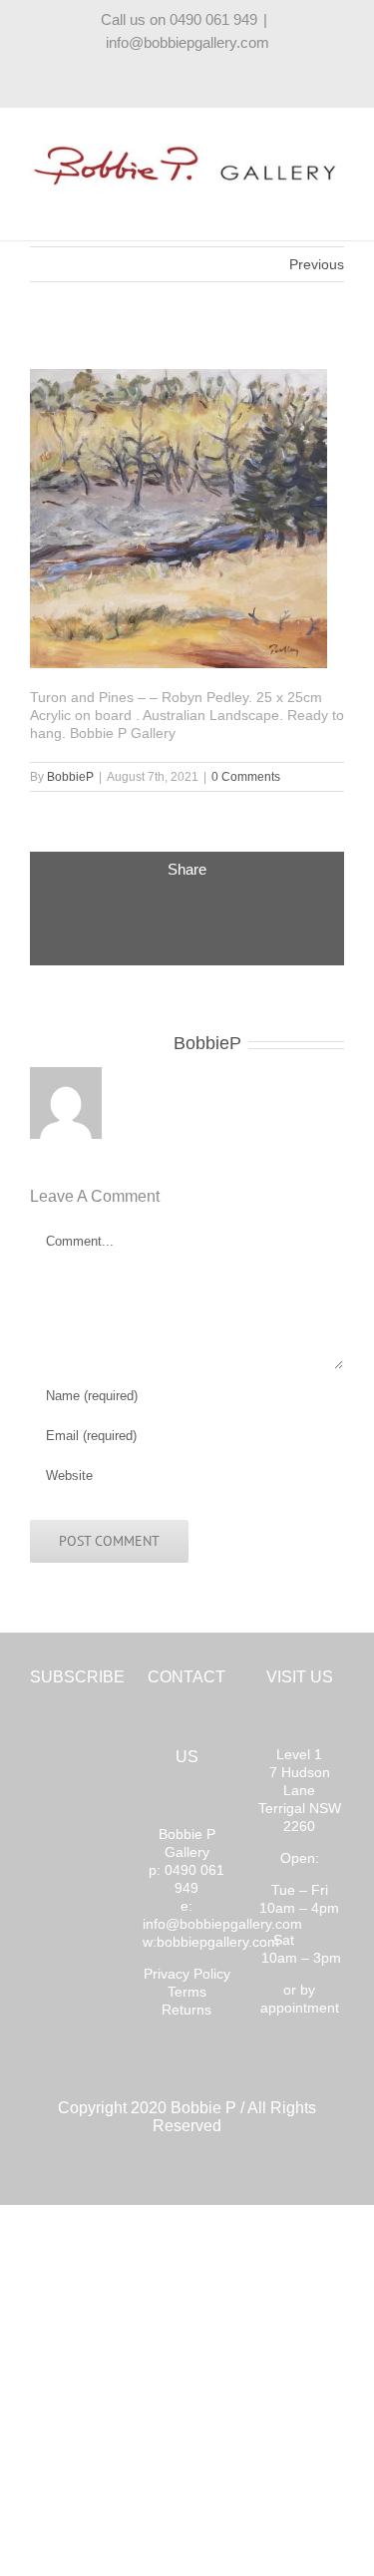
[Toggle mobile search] (300, 205)
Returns (187, 2010)
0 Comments (246, 777)
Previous (317, 264)
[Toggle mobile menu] (336, 205)
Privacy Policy (187, 1974)
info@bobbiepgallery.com (187, 42)
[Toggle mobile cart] (264, 205)
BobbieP (70, 777)
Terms (187, 1992)
